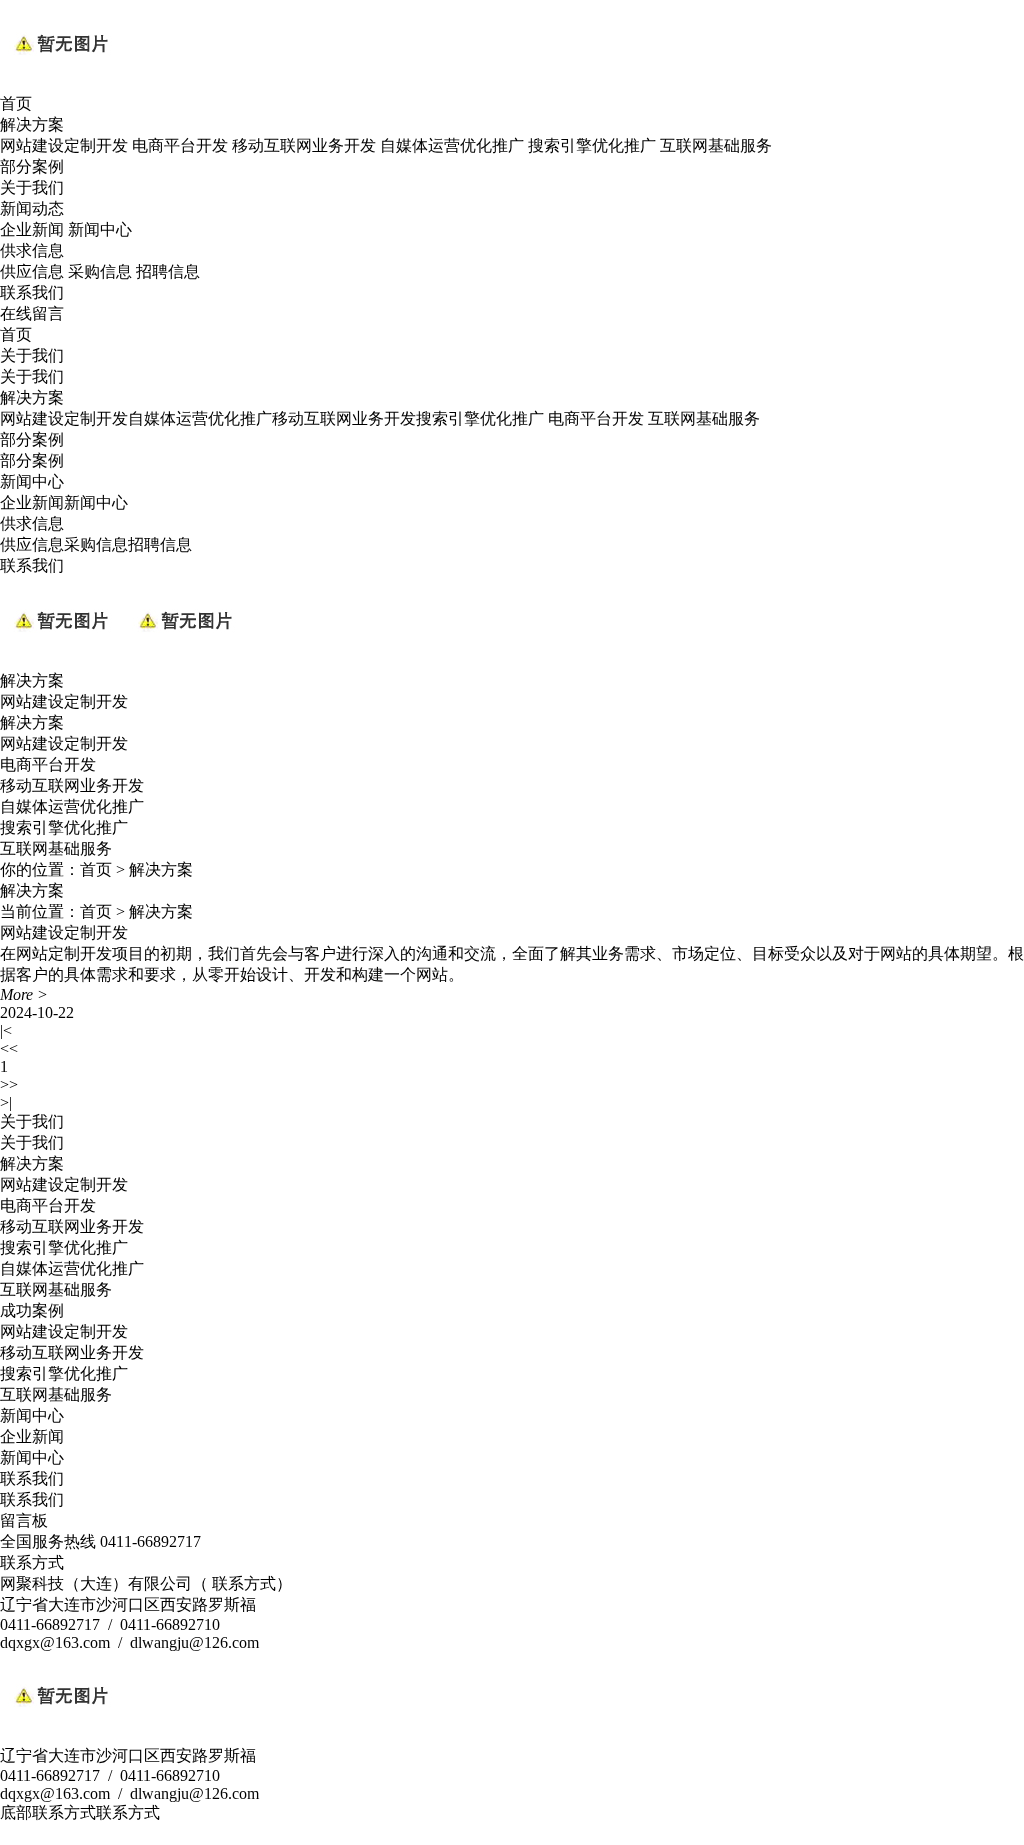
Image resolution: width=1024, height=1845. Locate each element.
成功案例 (32, 1310)
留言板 (24, 1520)
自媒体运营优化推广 (452, 145)
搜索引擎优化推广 (592, 145)
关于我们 (32, 187)
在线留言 (32, 313)
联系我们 (32, 292)
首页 (16, 103)
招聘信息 (168, 271)
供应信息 (32, 271)
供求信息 (32, 250)
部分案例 (32, 166)
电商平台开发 (180, 145)
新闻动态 (32, 208)
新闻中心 (100, 229)
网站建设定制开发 (64, 145)
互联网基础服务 (716, 145)
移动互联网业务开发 (304, 145)
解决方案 (32, 124)
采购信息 (100, 271)
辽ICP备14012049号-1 (397, 1833)
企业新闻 (32, 229)
